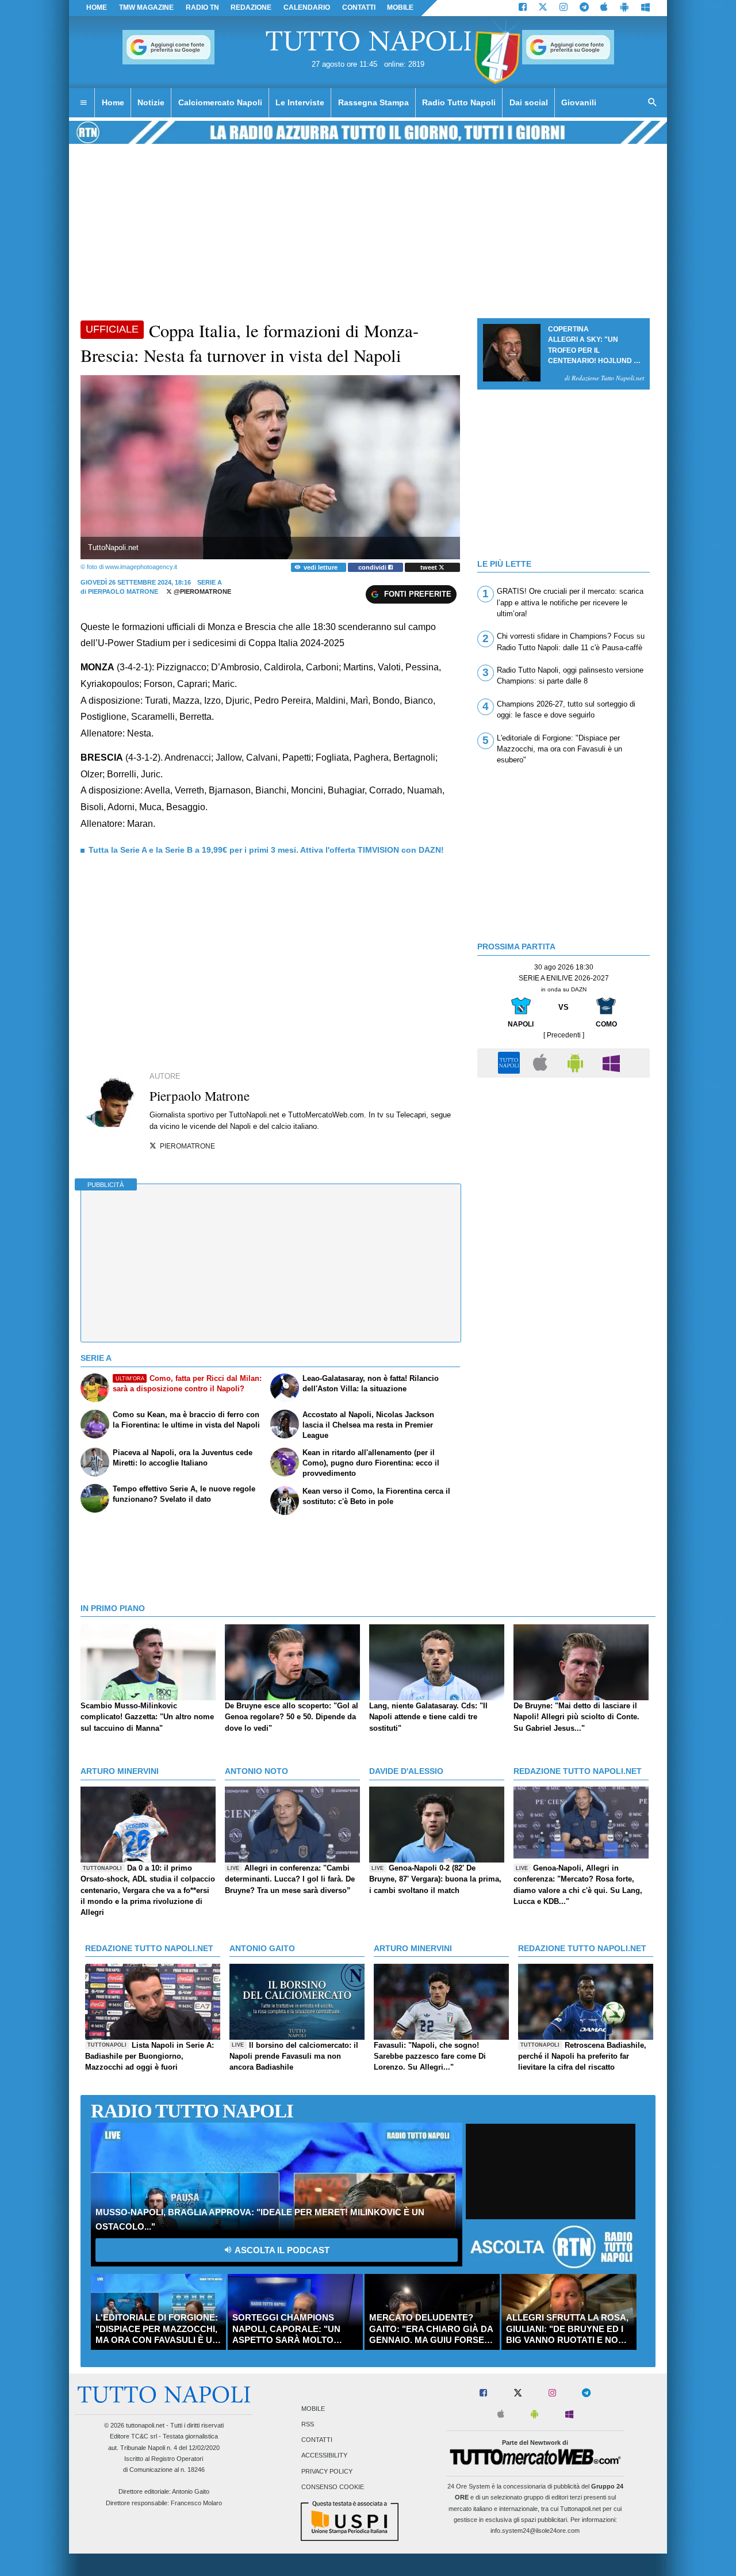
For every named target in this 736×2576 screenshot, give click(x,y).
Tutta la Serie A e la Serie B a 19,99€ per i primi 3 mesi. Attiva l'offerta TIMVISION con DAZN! (266, 850)
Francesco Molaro (196, 2503)
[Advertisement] (563, 1164)
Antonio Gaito (191, 2491)
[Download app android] (624, 8)
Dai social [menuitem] (529, 102)
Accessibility (324, 2456)
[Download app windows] (645, 8)
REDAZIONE (251, 7)
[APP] (511, 1062)
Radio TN (202, 7)
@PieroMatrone (202, 591)
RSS (308, 2424)
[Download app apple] (605, 8)
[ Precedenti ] (564, 1035)
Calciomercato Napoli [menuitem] (220, 102)
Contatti (317, 2440)
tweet (430, 567)
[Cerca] (653, 103)
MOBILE (400, 7)
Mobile (313, 2409)
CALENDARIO (307, 7)
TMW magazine (146, 7)
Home (97, 7)
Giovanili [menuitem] (579, 102)
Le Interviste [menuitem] (300, 102)
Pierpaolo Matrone (123, 591)
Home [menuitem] (113, 102)
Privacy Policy (327, 2471)
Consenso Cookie (333, 2487)
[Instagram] (563, 8)
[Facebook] (523, 8)
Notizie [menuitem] (151, 102)
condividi (373, 567)
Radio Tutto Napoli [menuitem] (459, 102)
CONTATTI (359, 7)
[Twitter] (543, 8)
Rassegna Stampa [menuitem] (373, 102)
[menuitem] (83, 103)
